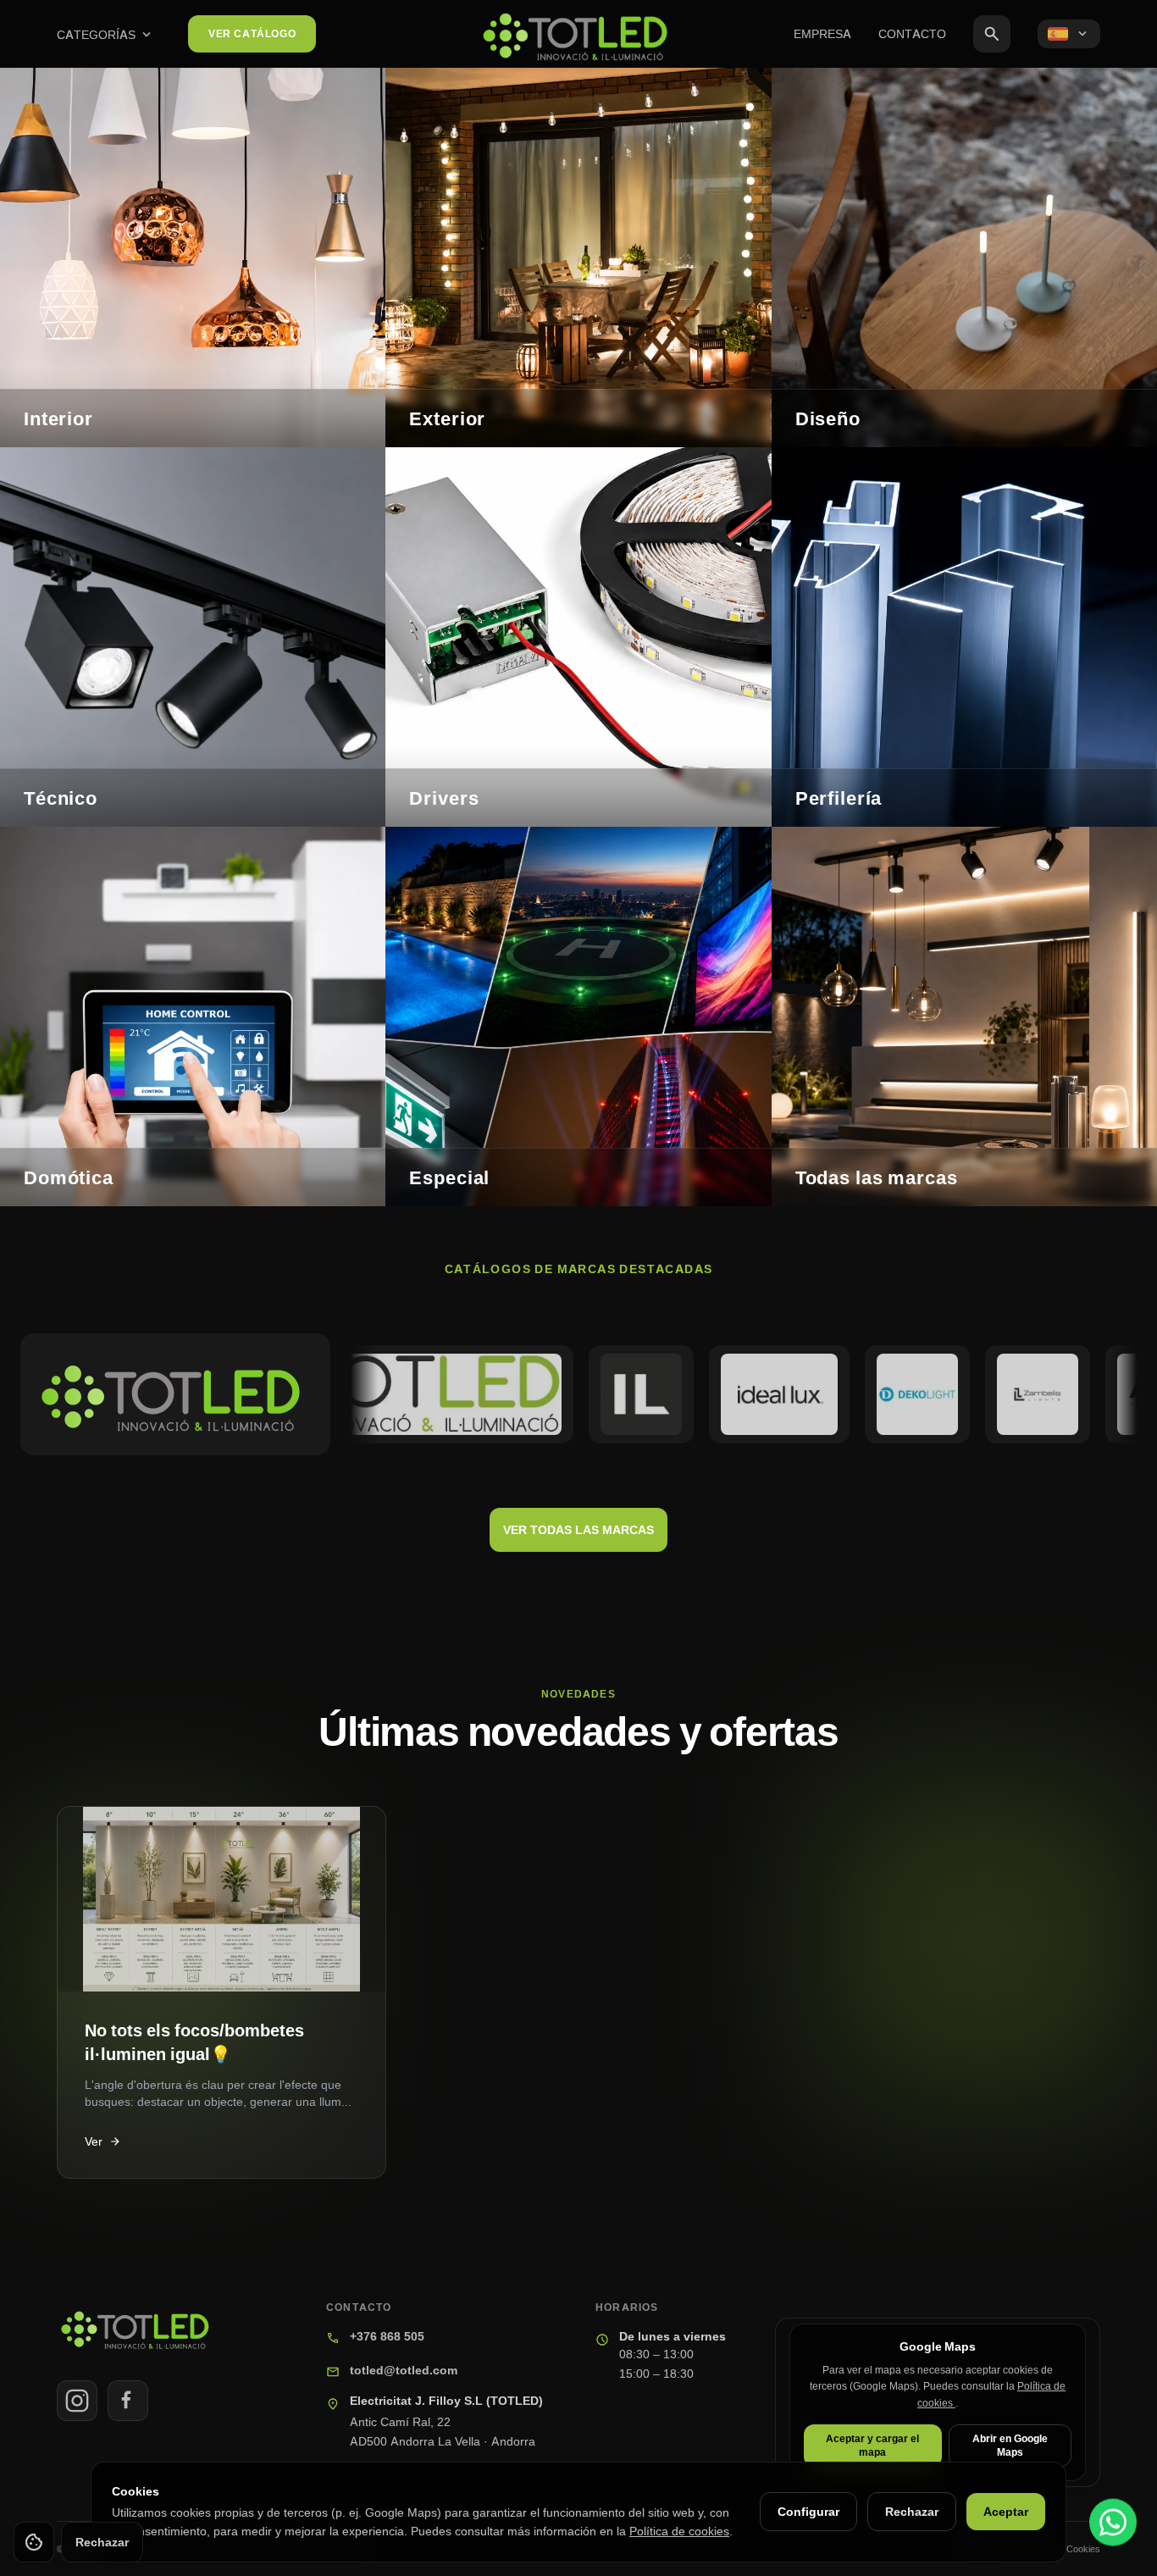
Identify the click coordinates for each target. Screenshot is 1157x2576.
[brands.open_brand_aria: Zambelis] (970, 1394)
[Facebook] (128, 2401)
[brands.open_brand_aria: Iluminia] (573, 1394)
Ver (103, 2141)
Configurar (808, 2511)
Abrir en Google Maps (1010, 2445)
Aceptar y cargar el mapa (872, 2445)
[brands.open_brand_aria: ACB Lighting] (1090, 1394)
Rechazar (912, 2511)
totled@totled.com (404, 2370)
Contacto (912, 33)
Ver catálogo (252, 33)
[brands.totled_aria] (175, 1394)
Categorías (105, 35)
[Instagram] (77, 2401)
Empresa (822, 33)
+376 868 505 (387, 2336)
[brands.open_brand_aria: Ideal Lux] (712, 1394)
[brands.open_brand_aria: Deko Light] (850, 1394)
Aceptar (1006, 2511)
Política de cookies (679, 2531)
